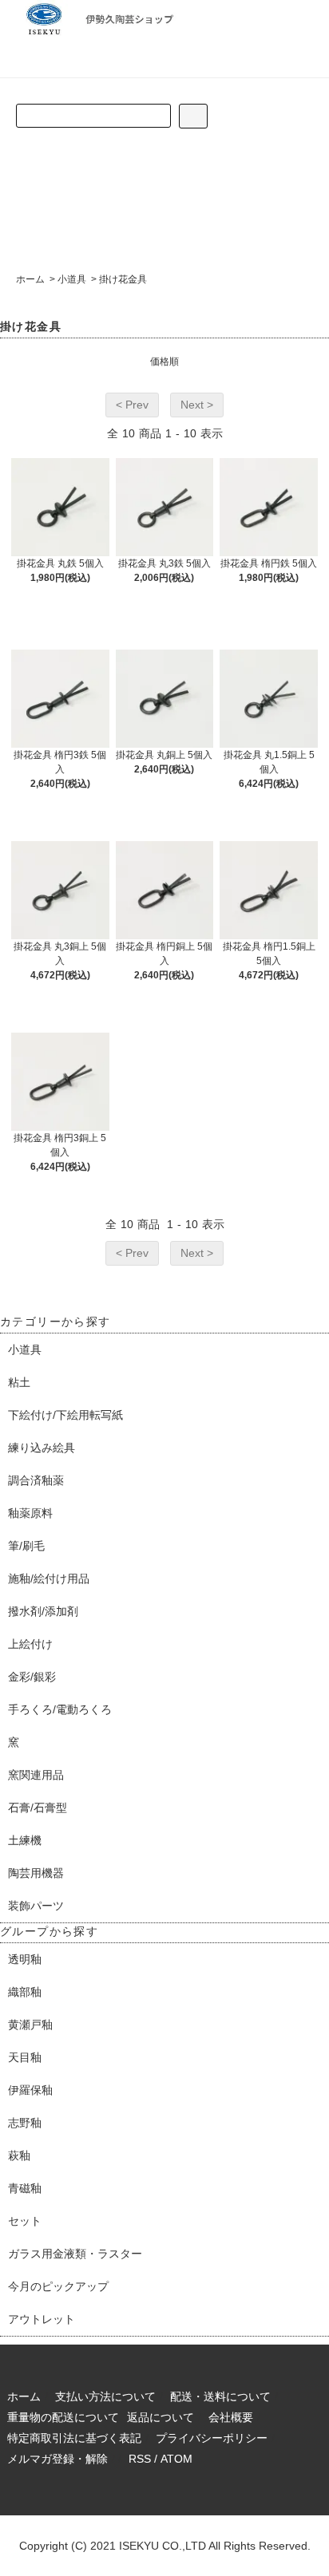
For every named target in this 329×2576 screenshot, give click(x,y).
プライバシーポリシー (212, 2438)
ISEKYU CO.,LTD (163, 2546)
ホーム (30, 279)
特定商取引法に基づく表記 (74, 2438)
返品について (161, 2417)
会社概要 (231, 2417)
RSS (140, 2459)
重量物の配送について (63, 2417)
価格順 (164, 362)
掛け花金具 (123, 279)
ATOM (176, 2459)
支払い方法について (105, 2396)
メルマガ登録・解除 (57, 2459)
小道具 (72, 279)
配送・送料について (220, 2396)
